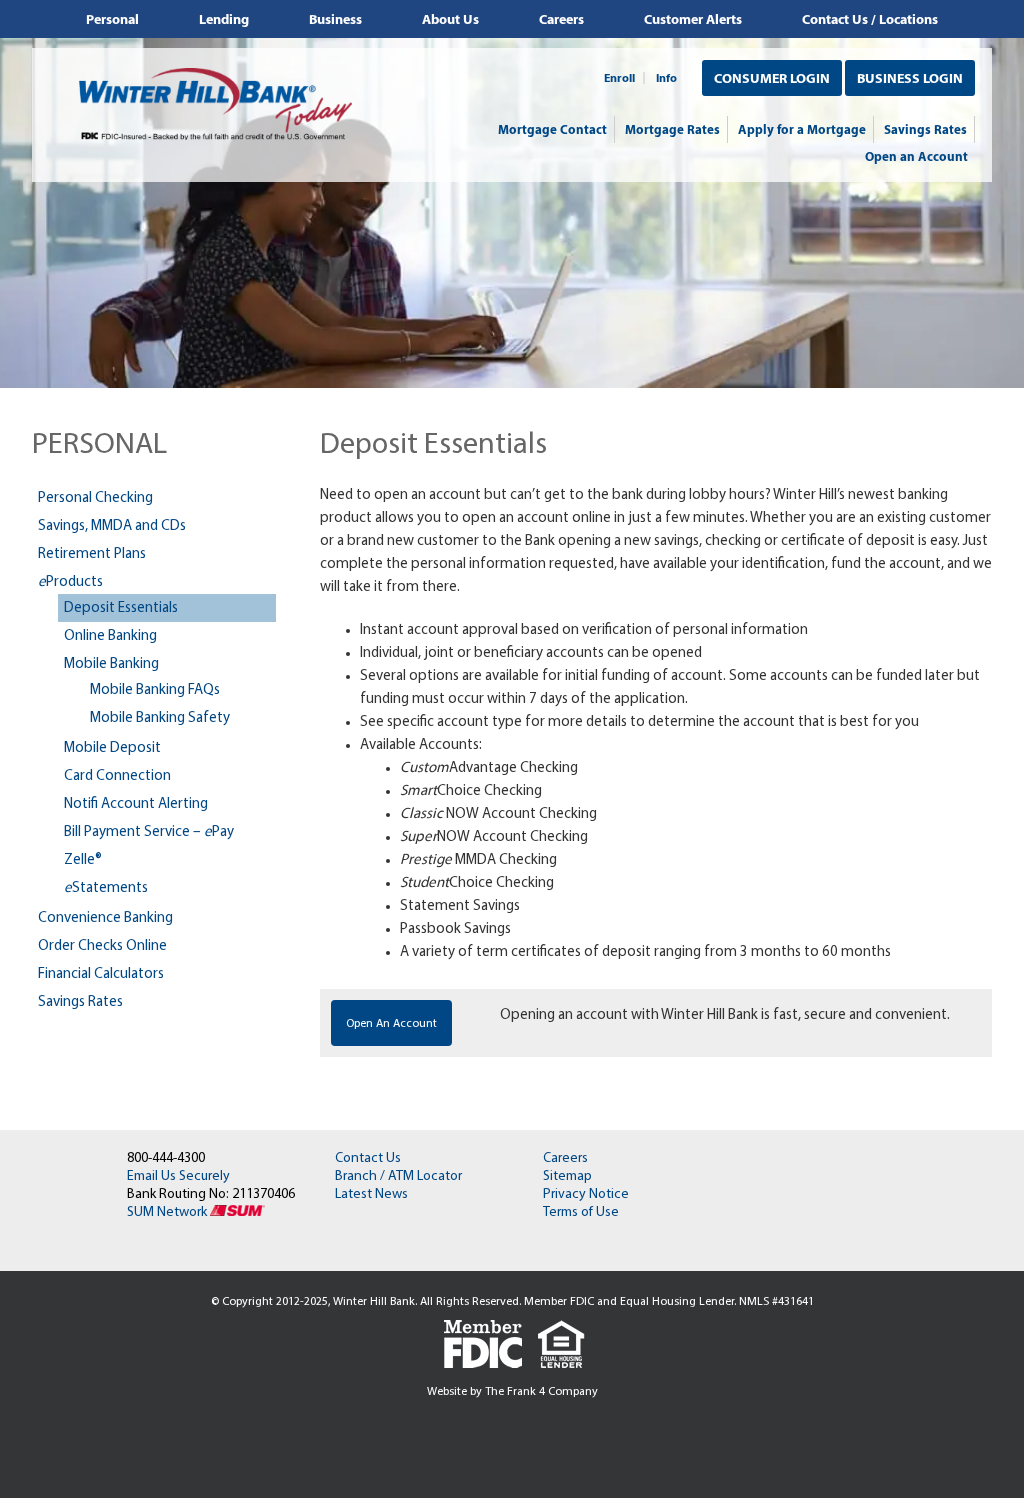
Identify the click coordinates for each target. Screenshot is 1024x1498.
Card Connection (117, 776)
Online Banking (110, 636)
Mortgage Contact (552, 129)
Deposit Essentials (121, 608)
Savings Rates (925, 129)
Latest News (371, 1194)
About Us (450, 19)
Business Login (910, 78)
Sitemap (567, 1176)
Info (666, 78)
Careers (561, 19)
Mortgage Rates (672, 129)
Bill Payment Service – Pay (149, 832)
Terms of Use (581, 1212)
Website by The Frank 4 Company (512, 1392)
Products (70, 582)
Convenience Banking (105, 918)
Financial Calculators (101, 974)
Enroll (619, 78)
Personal (112, 19)
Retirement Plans (92, 554)
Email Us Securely (178, 1176)
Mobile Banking (111, 664)
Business (335, 19)
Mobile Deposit (112, 748)
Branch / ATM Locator (398, 1176)
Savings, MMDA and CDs (112, 526)
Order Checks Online (102, 946)
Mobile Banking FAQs (155, 690)
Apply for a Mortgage (802, 129)
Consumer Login (772, 78)
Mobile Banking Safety (160, 718)
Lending (224, 19)
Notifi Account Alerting (136, 804)
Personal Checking (95, 498)
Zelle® (83, 860)
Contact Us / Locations (870, 19)
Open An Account (391, 1024)
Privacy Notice (586, 1194)
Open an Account (916, 156)
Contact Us (368, 1158)
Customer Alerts (693, 19)
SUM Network (168, 1212)
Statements (106, 888)
